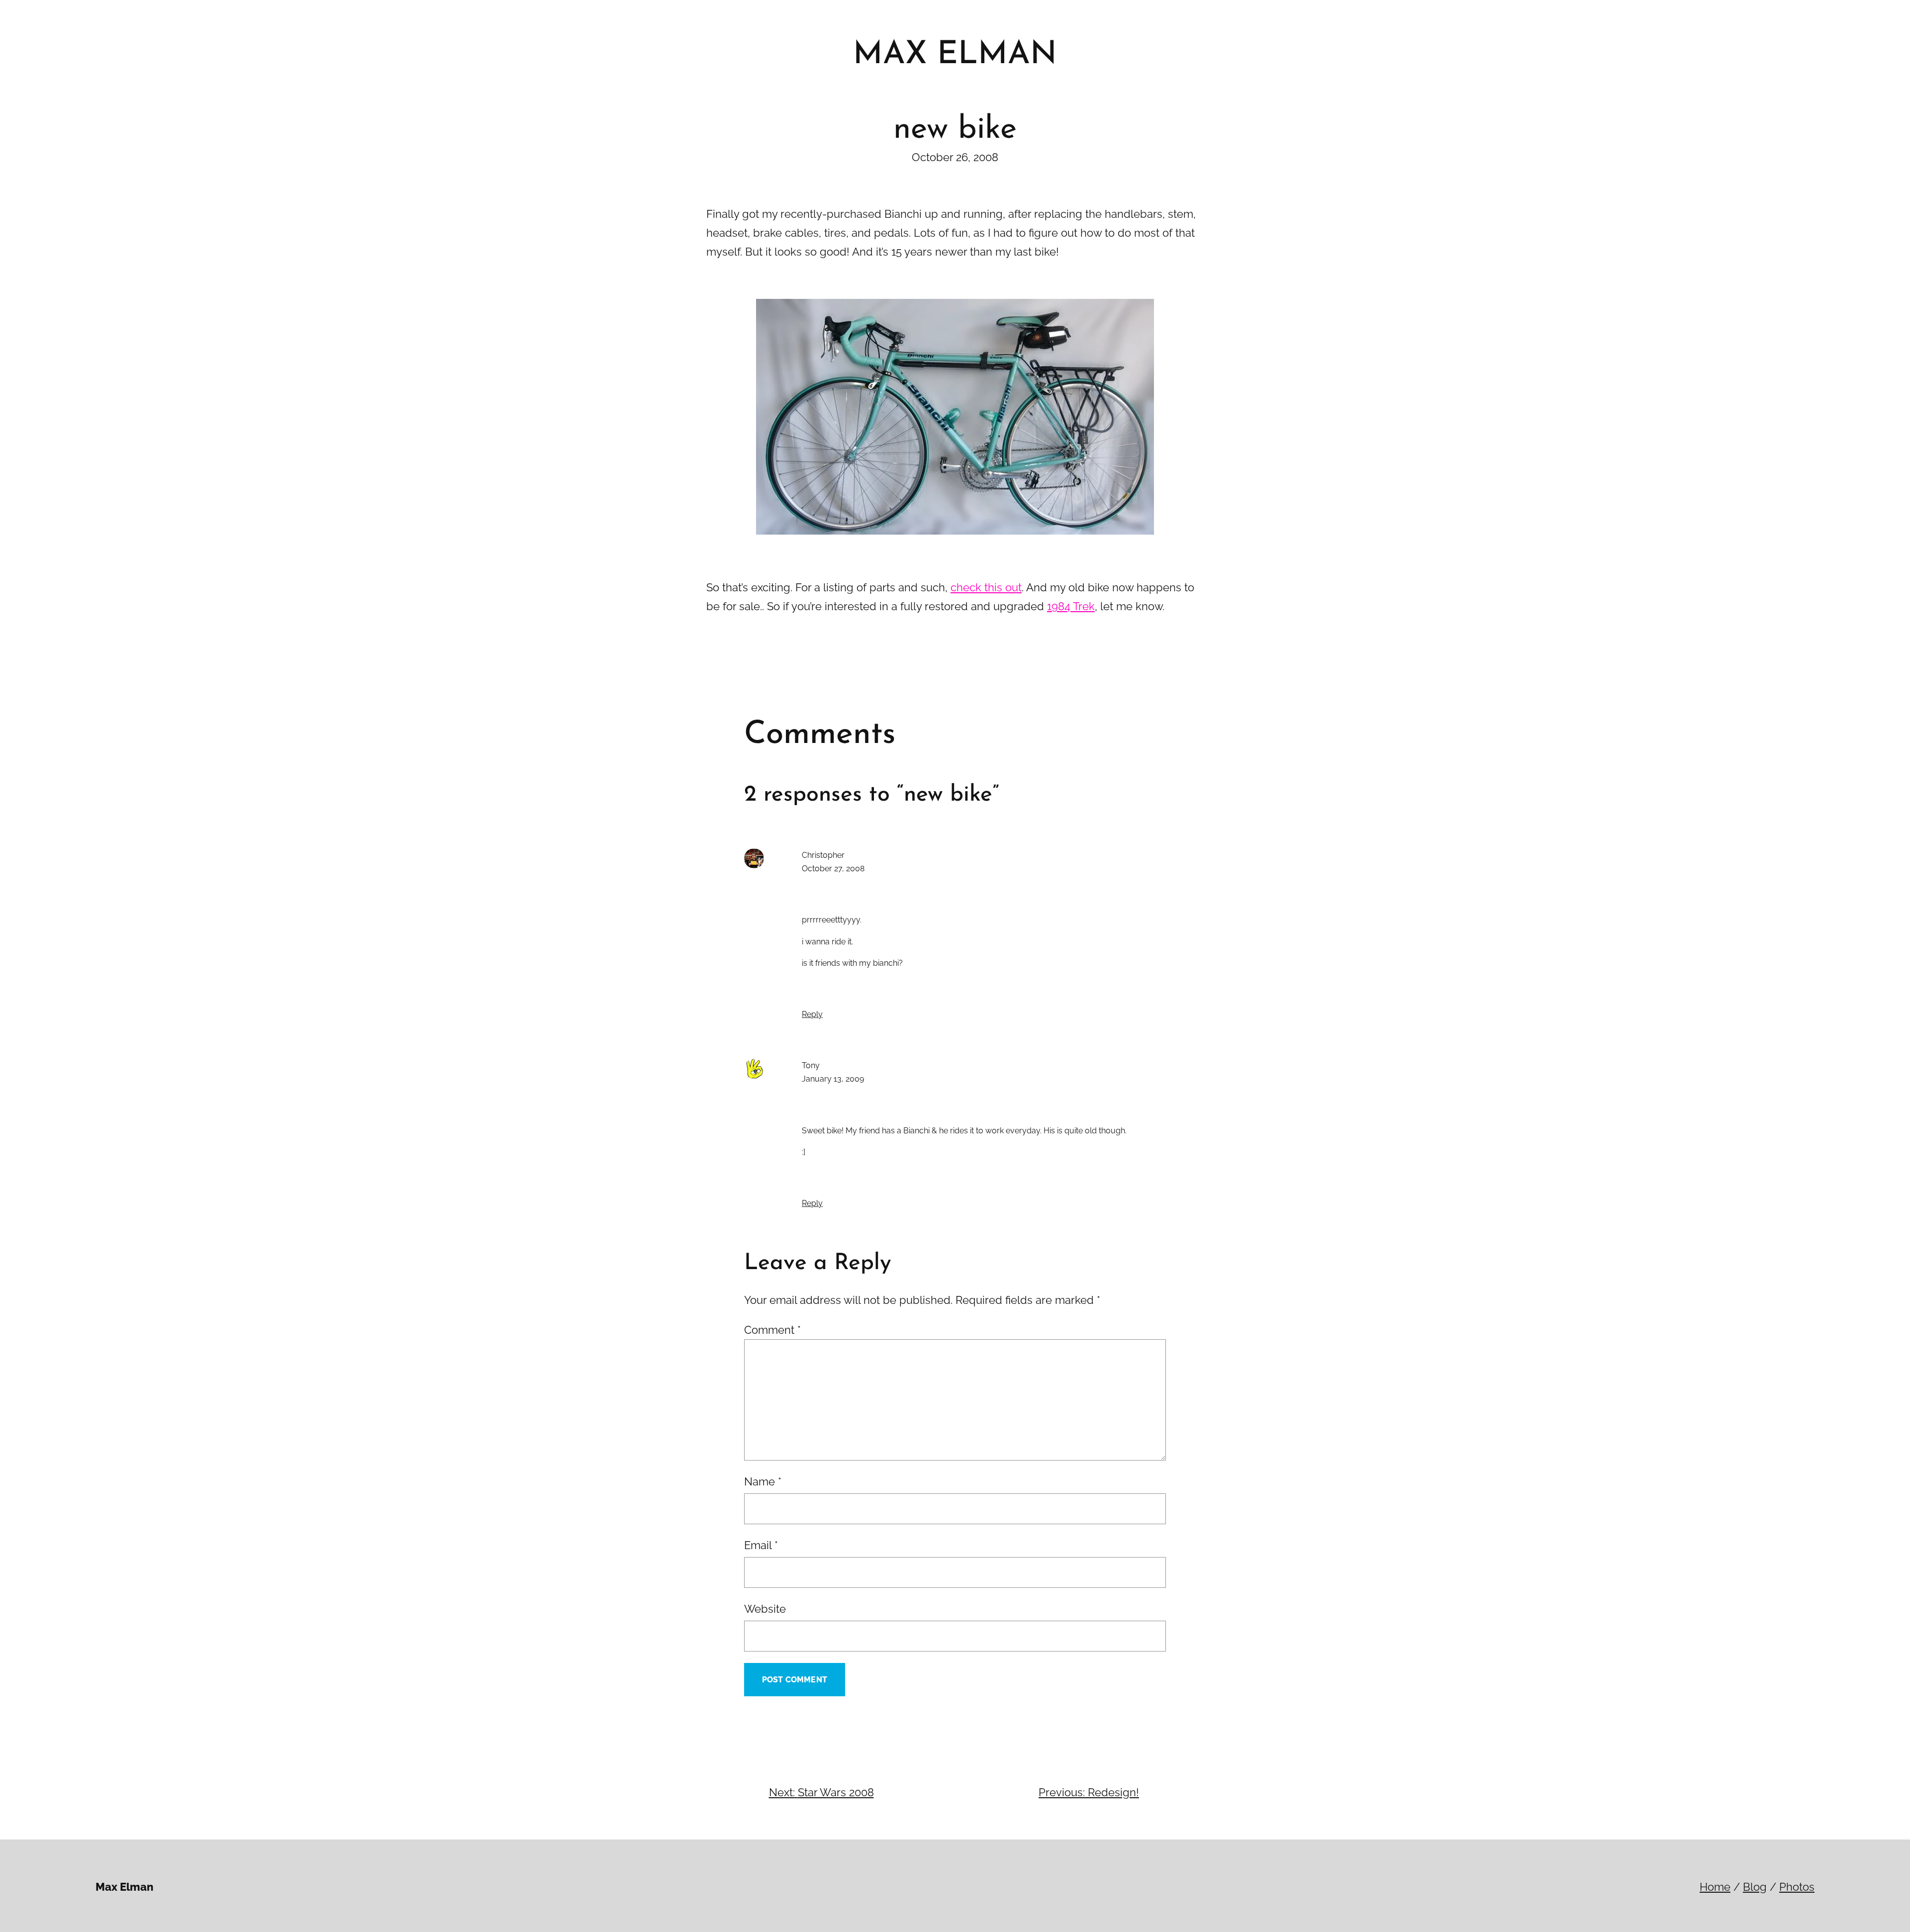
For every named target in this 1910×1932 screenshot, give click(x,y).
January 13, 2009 (833, 1079)
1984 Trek (1071, 606)
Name (763, 1481)
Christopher (823, 855)
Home (1715, 1887)
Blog (1755, 1887)
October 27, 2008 (833, 869)
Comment (772, 1330)
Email (761, 1545)
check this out (986, 587)
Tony (811, 1065)
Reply (812, 1014)
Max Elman (124, 1887)
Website (765, 1609)
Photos (1797, 1887)
